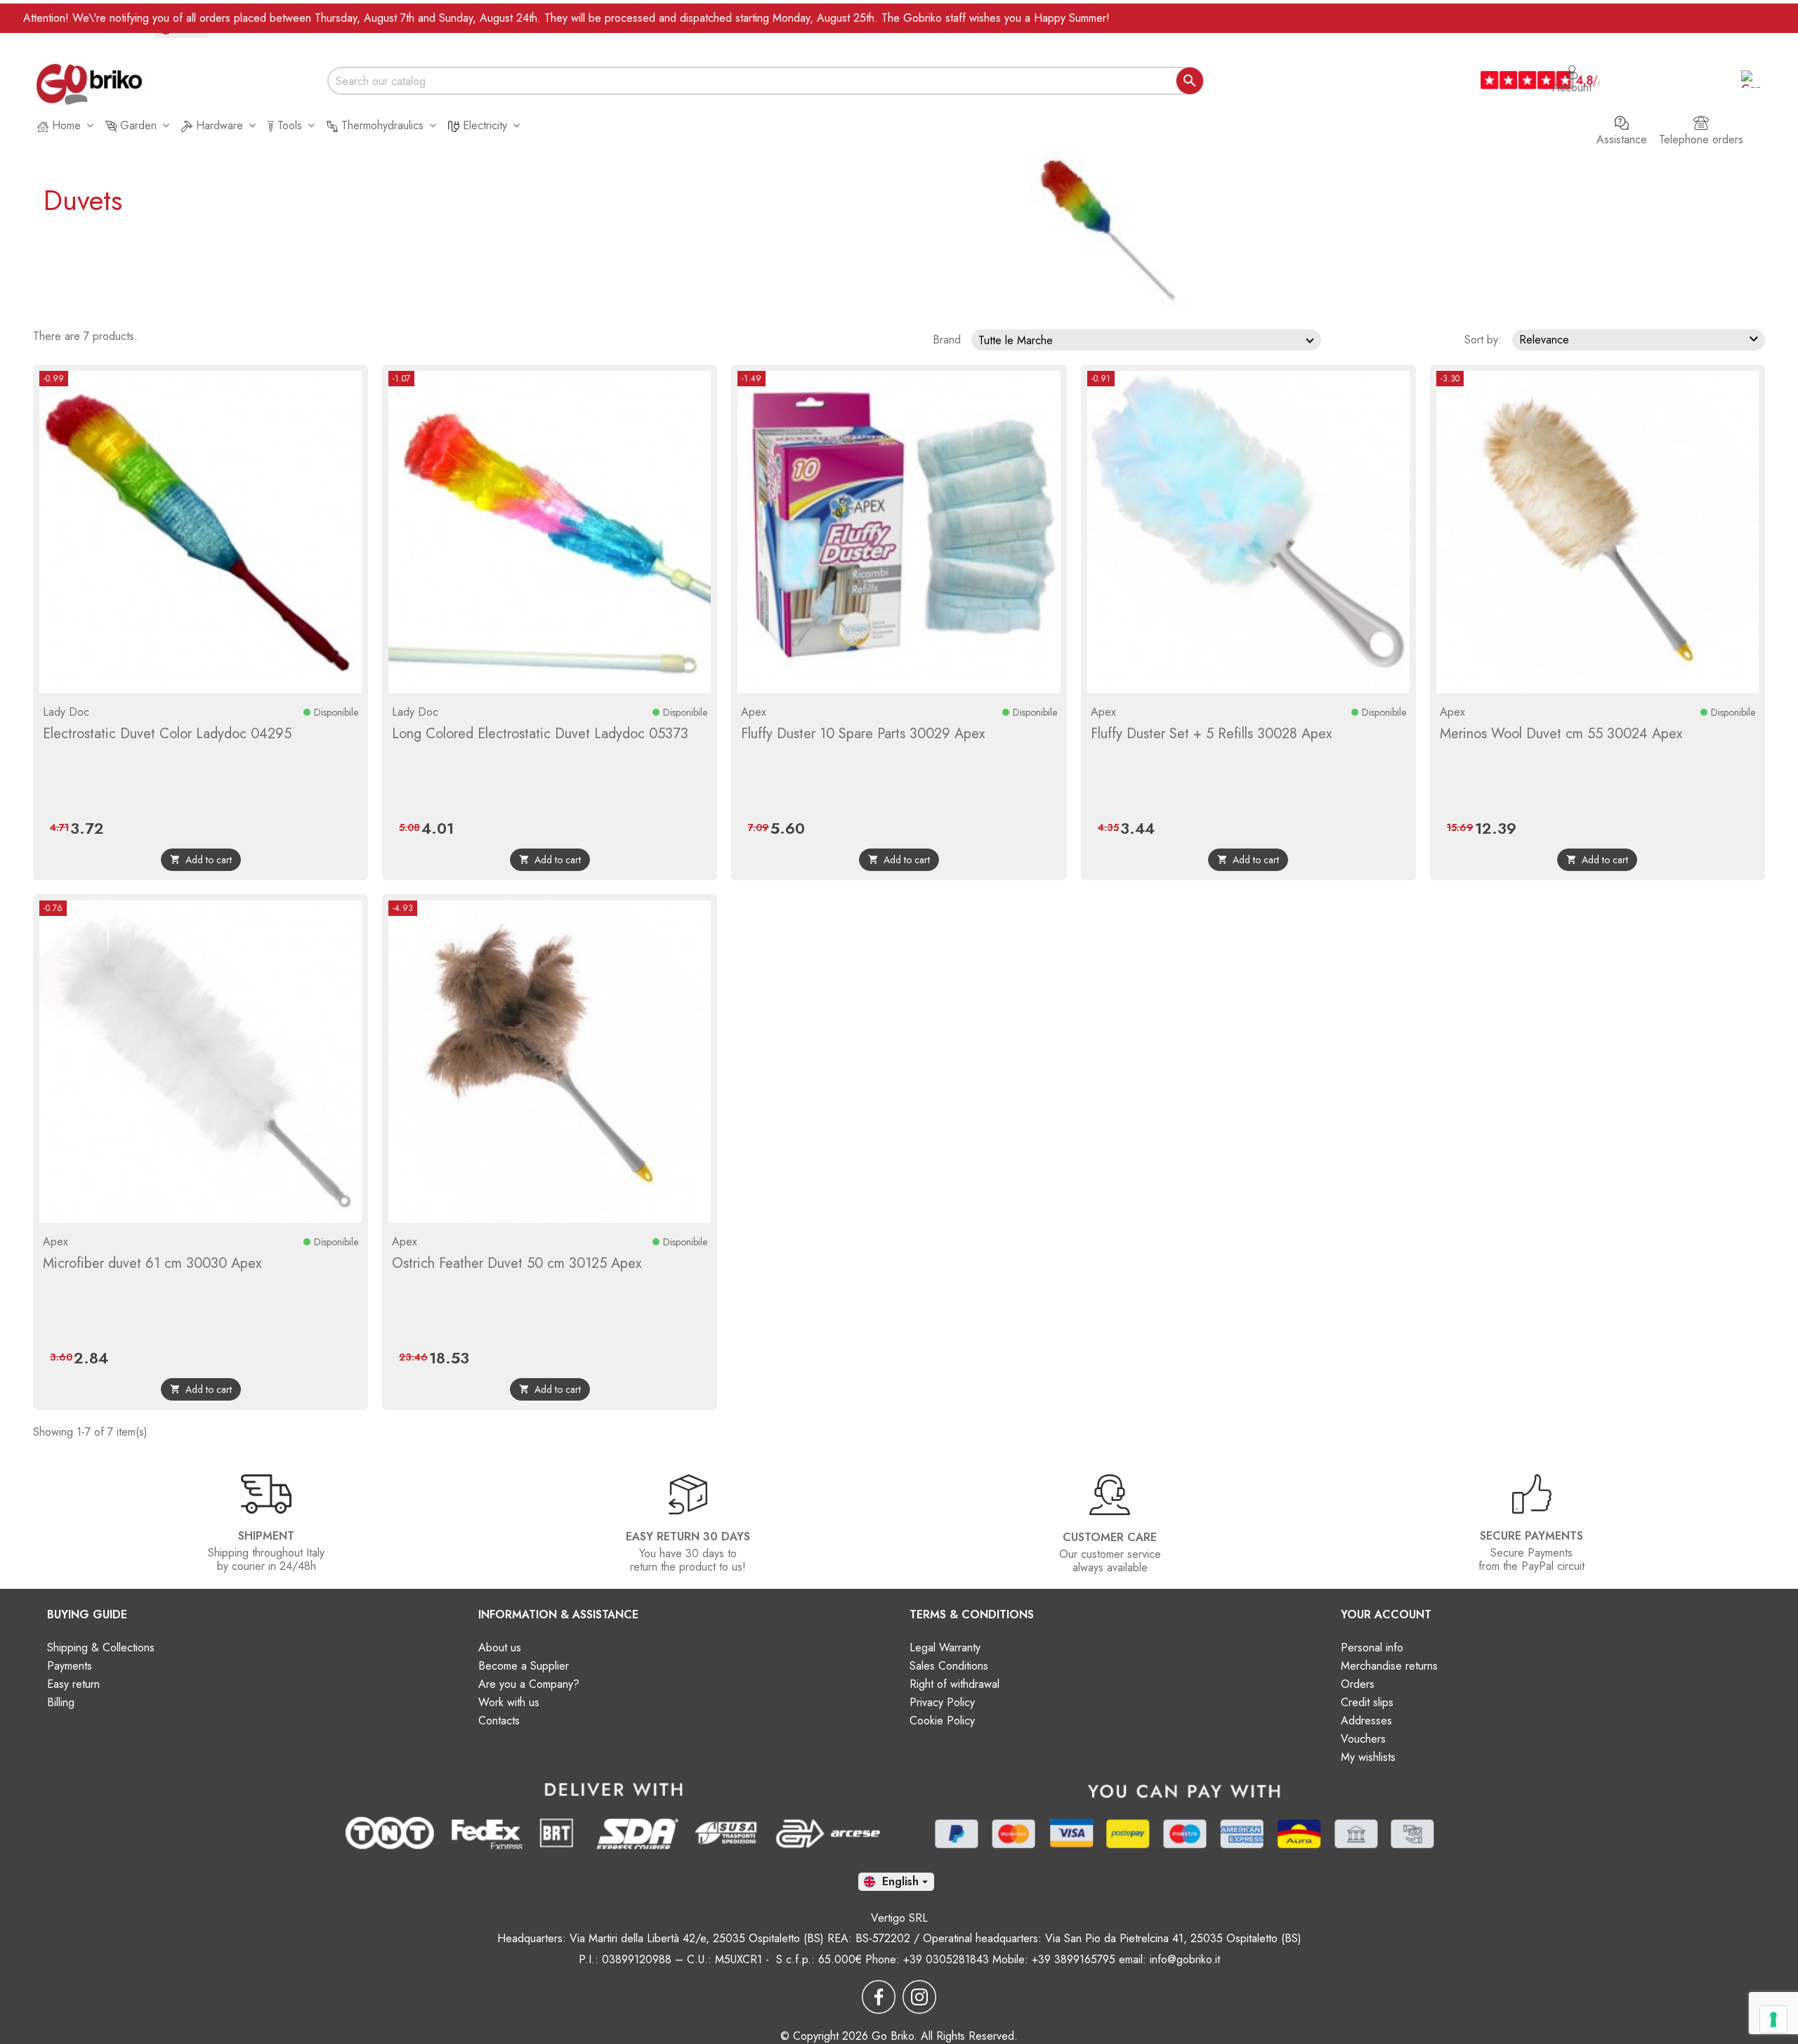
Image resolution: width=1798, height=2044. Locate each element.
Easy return (73, 1684)
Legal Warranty (945, 1647)
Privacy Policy (942, 1702)
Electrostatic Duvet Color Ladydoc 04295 (167, 734)
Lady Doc (66, 712)
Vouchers (1363, 1739)
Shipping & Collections (101, 1647)
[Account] (1572, 65)
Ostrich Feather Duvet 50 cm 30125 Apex (517, 1263)
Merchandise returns (1389, 1666)
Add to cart (201, 860)
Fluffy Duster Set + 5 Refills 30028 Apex (1211, 734)
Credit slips (1367, 1702)
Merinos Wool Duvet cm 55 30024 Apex (1561, 734)
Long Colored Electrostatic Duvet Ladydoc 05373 (540, 734)
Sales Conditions (949, 1666)
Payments (70, 1666)
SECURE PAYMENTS (1531, 1536)
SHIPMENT (266, 1536)
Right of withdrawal (954, 1684)
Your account (1386, 1614)
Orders (1358, 1684)
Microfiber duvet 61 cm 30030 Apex (152, 1263)
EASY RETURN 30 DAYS (688, 1537)
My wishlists (1368, 1757)
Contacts (499, 1721)
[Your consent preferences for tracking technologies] (1773, 2019)
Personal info (1372, 1647)
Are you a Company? (529, 1684)
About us (500, 1647)
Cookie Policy (942, 1721)
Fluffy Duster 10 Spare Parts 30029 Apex (863, 734)
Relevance (1641, 339)
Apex (754, 712)
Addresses (1366, 1721)
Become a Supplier (524, 1666)
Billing (61, 1702)
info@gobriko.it (1185, 1959)
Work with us (509, 1702)
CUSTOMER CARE (1110, 1537)
